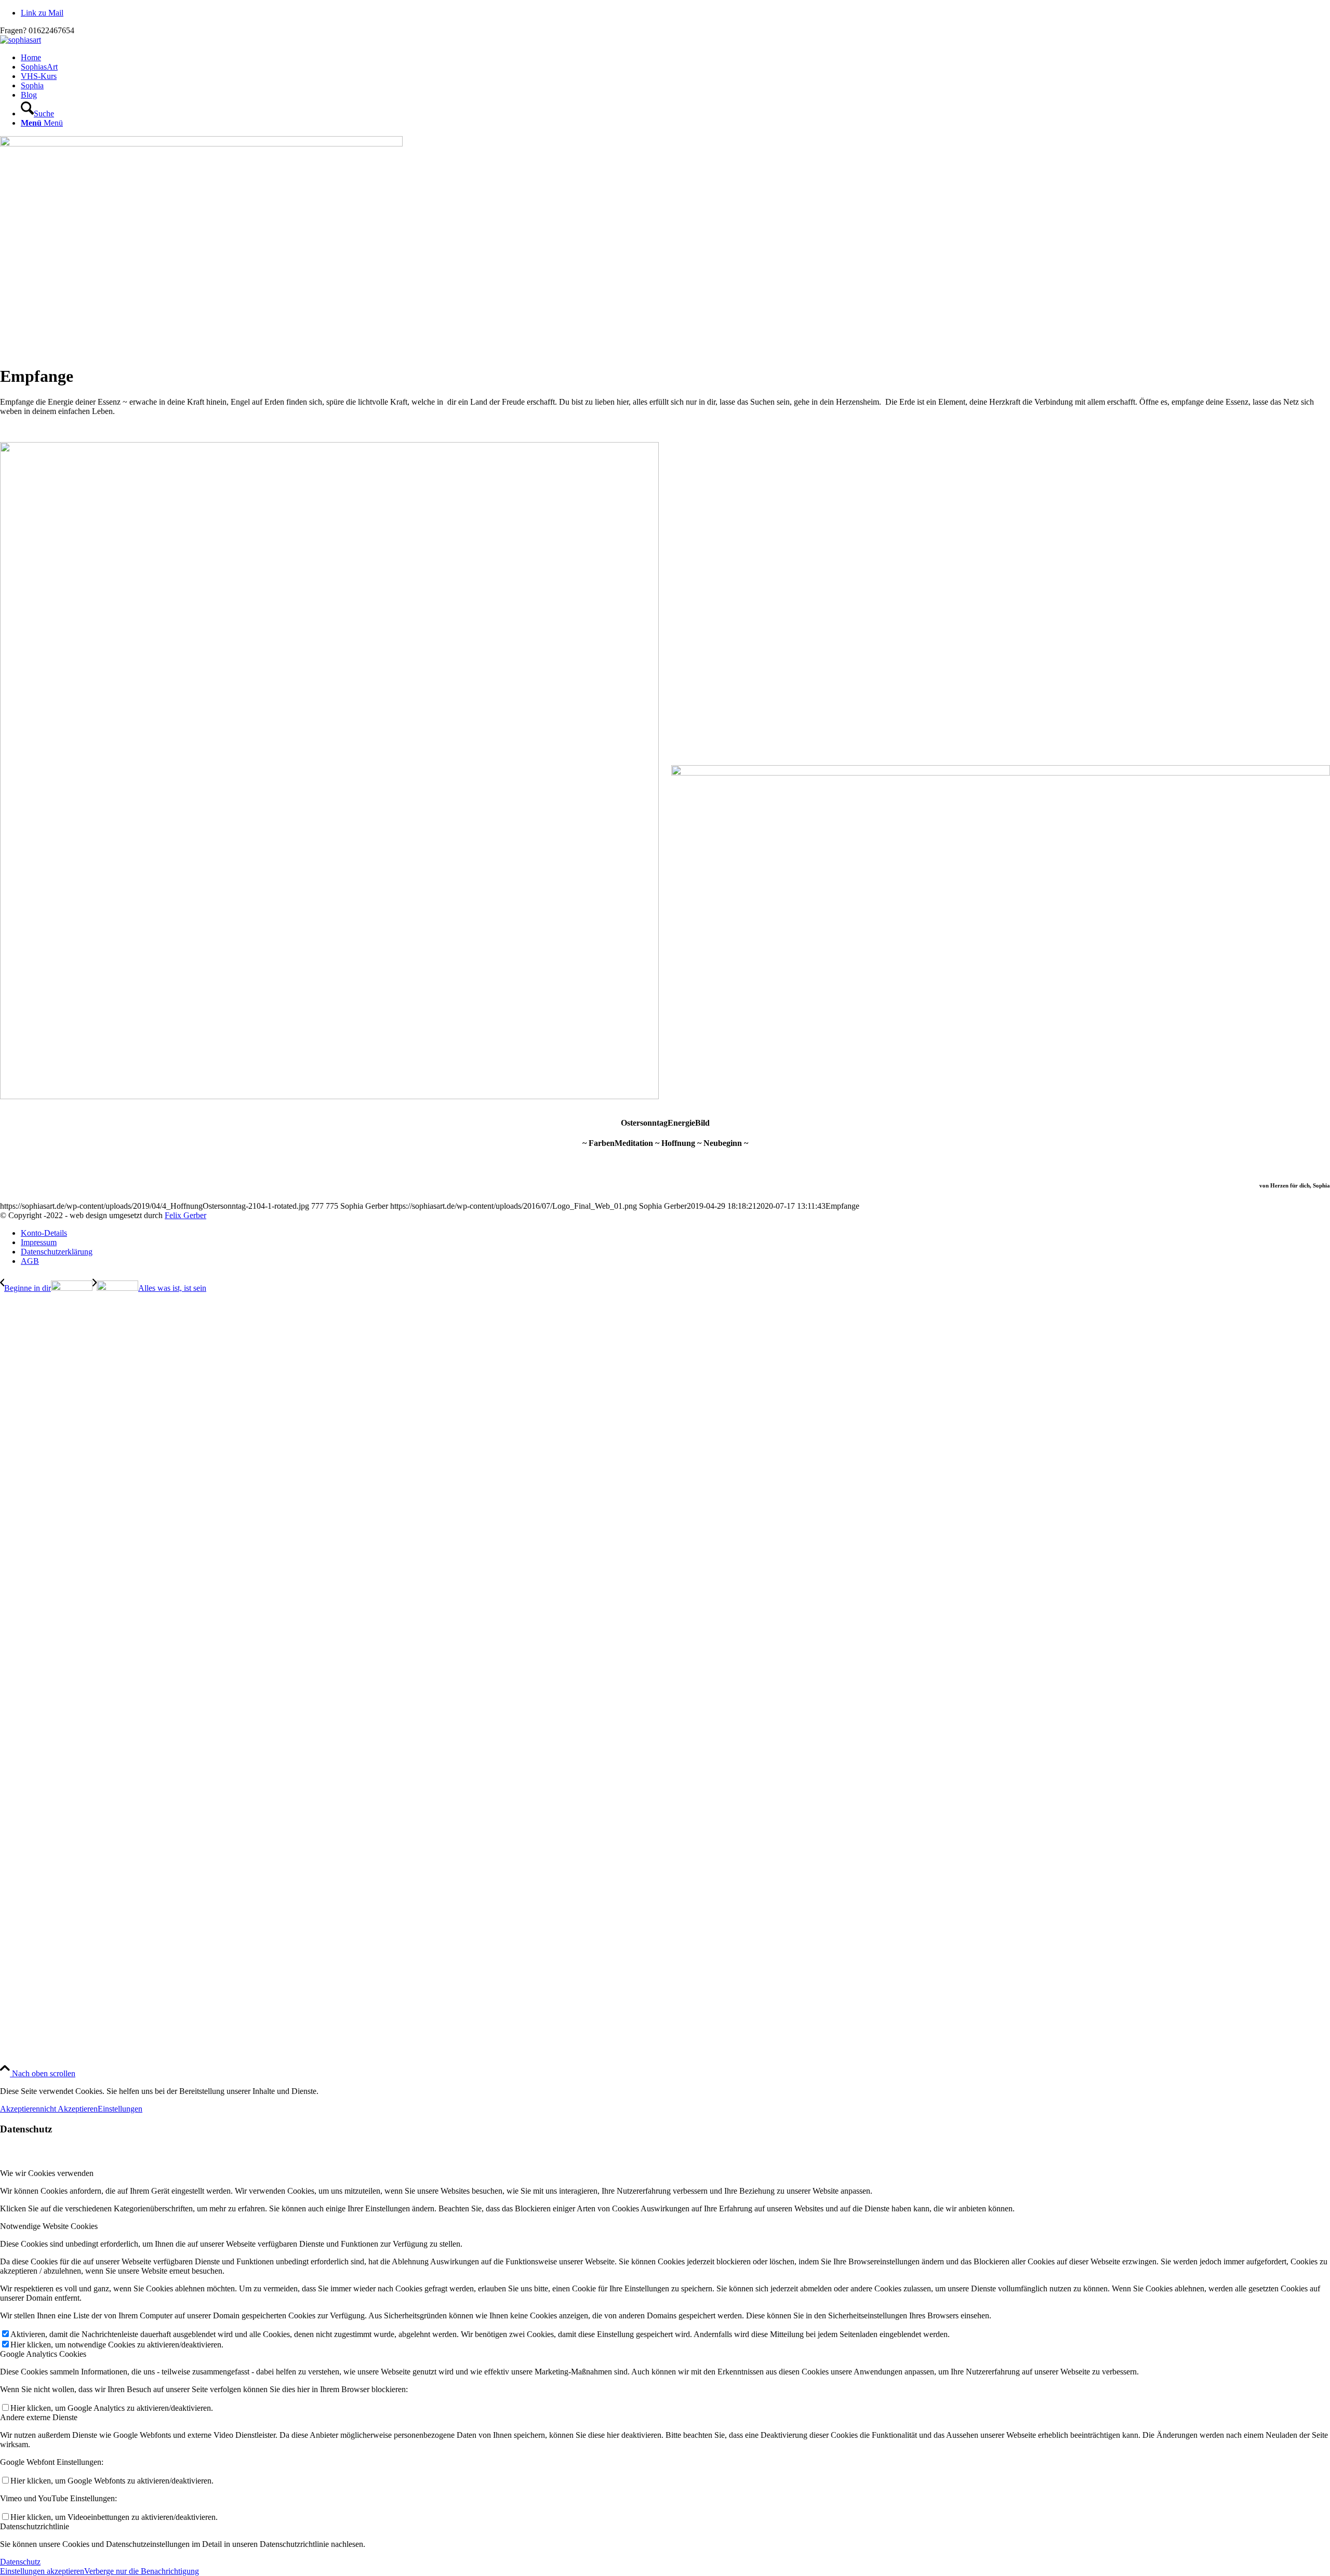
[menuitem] (675, 58)
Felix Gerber (185, 1215)
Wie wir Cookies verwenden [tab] (47, 2173)
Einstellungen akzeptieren (42, 2571)
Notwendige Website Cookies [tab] (49, 2226)
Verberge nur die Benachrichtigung (142, 2571)
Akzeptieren (20, 2109)
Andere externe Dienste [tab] (39, 2417)
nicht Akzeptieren (69, 2109)
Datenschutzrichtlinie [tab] (35, 2526)
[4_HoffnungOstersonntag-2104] (201, 144)
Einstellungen (120, 2109)
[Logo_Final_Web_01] (21, 40)
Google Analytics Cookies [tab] (43, 2354)
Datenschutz (20, 2562)
